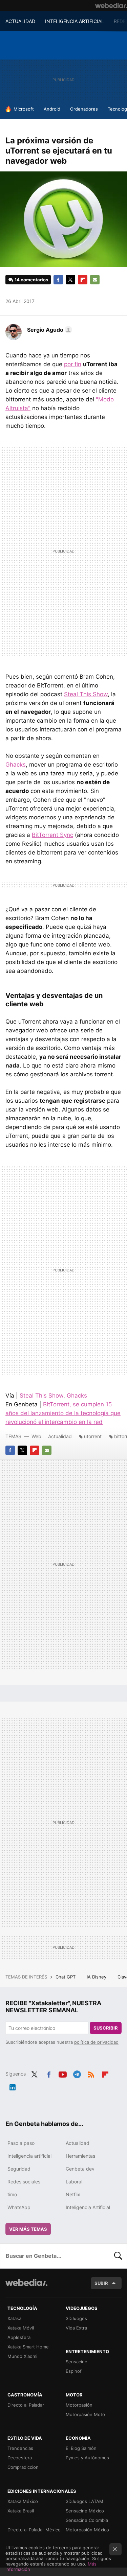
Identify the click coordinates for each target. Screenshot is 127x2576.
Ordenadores (84, 109)
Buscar (118, 2256)
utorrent (93, 1436)
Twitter (70, 280)
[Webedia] (111, 5)
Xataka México (23, 2501)
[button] (49, 330)
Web (36, 1436)
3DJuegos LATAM (84, 2501)
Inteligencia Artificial (88, 2207)
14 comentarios (31, 280)
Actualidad (60, 1436)
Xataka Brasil (21, 2511)
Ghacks (16, 765)
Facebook (58, 280)
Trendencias (20, 2448)
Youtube (63, 2073)
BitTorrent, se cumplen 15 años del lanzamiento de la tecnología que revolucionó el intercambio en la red (63, 1413)
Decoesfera (20, 2458)
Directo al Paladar (26, 2405)
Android (52, 109)
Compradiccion (23, 2467)
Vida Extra (76, 2328)
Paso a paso (21, 2143)
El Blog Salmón (81, 2448)
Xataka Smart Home (28, 2347)
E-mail (95, 280)
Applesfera (19, 2337)
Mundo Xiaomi (22, 2356)
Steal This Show (86, 694)
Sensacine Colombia (87, 2520)
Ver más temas (28, 2229)
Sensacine (77, 2362)
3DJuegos (76, 2318)
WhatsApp (19, 2207)
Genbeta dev (80, 2169)
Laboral (74, 2182)
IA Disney (97, 1977)
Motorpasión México (87, 2530)
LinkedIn (13, 2086)
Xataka (14, 2318)
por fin (73, 364)
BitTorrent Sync (52, 835)
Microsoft (24, 109)
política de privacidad (96, 2042)
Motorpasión (79, 2405)
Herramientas (80, 2156)
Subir (101, 2283)
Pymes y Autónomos (87, 2458)
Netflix (73, 2194)
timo (12, 2194)
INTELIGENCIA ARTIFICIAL (75, 21)
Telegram (77, 2073)
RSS (91, 2073)
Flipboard (83, 280)
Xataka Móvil (21, 2328)
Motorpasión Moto (85, 2414)
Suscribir (106, 2028)
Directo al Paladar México (34, 2530)
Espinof (74, 2371)
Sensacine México (85, 2511)
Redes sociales (24, 2182)
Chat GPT (66, 1977)
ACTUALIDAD (20, 21)
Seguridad (19, 2169)
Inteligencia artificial (29, 2156)
